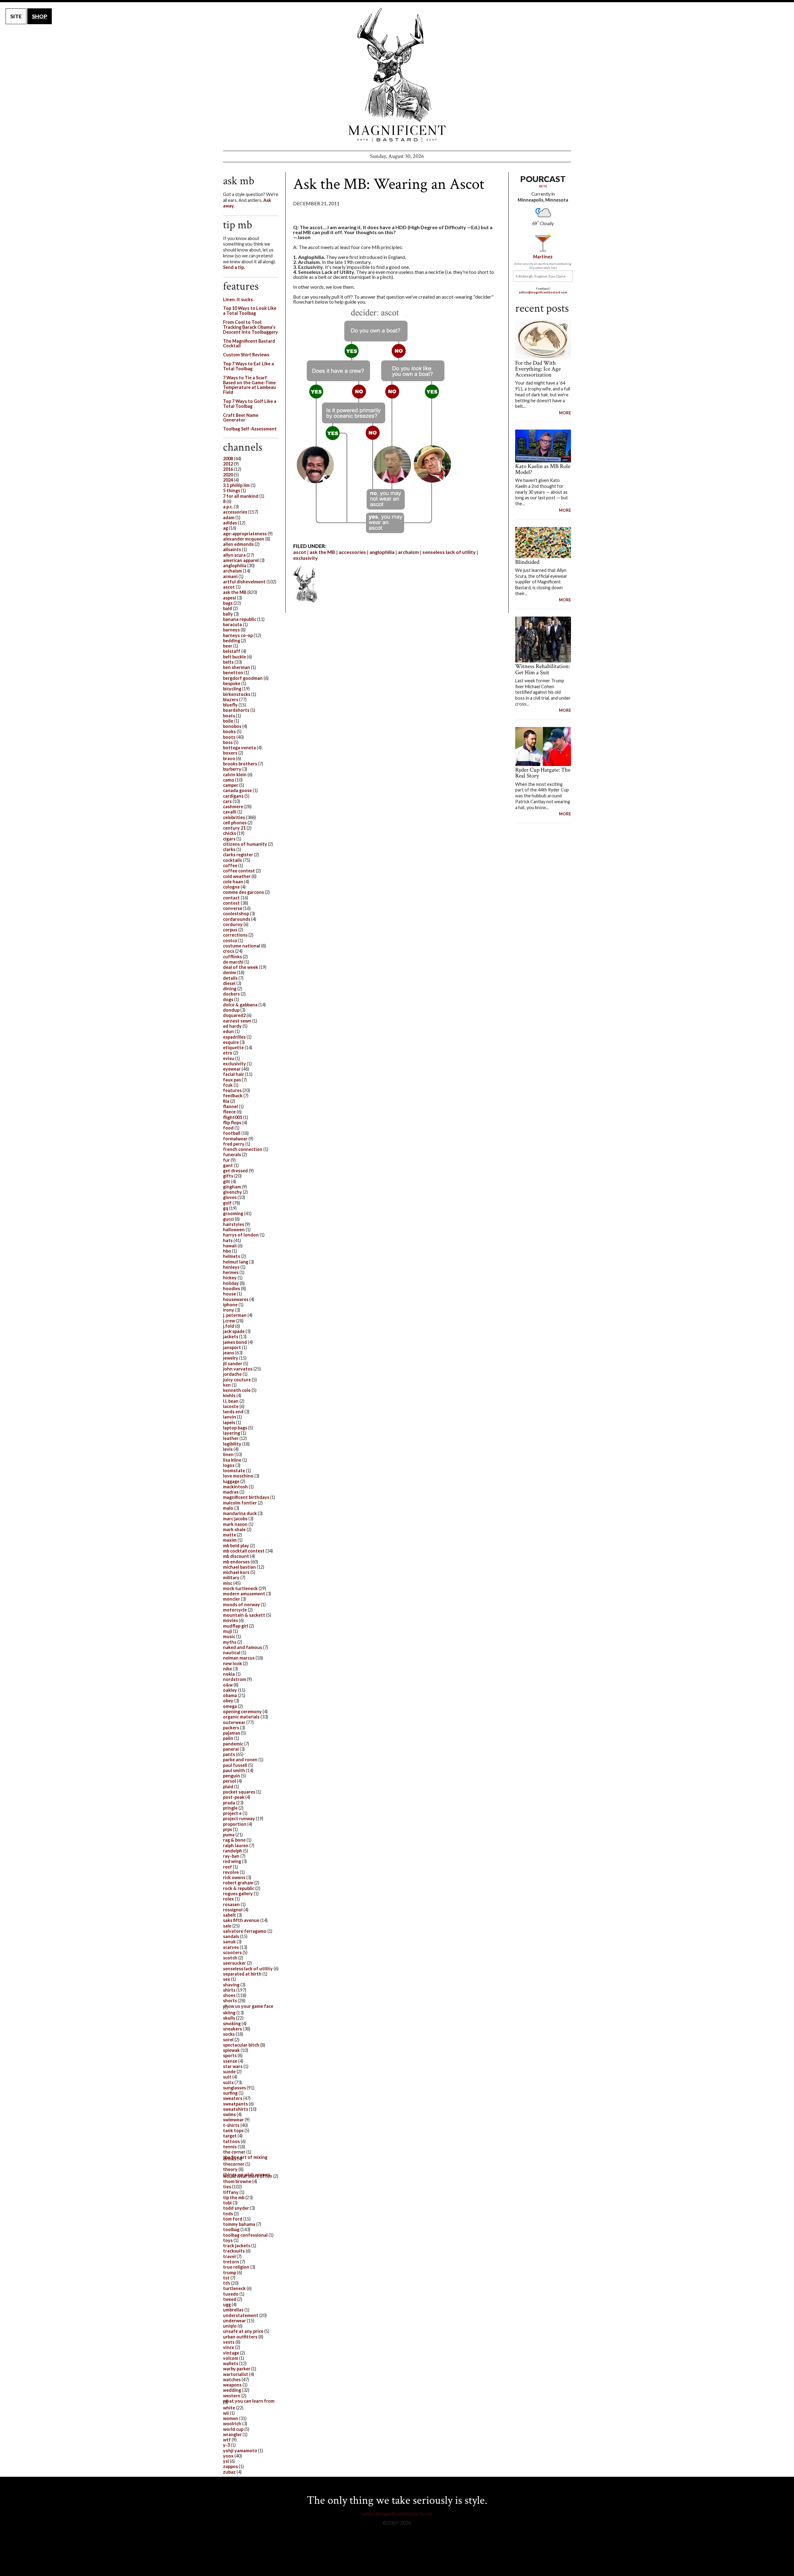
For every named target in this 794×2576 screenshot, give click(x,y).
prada (229, 1803)
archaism (408, 552)
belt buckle (234, 657)
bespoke (232, 683)
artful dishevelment (244, 582)
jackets (231, 1337)
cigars (229, 839)
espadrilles (234, 1037)
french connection (243, 1149)
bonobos (232, 726)
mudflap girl (236, 1626)
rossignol (233, 1910)
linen (228, 1454)
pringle (230, 1808)
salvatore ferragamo (245, 1931)
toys (228, 2240)
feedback (233, 1096)
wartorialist (236, 2374)
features (232, 1090)
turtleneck (234, 2288)
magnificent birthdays (246, 1497)
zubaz (229, 2472)
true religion (236, 2267)
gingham (232, 1187)
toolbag (231, 2229)
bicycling (232, 689)
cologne (231, 887)
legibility (232, 1444)
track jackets (237, 2246)
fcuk (228, 1085)
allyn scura (234, 555)
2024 (228, 480)
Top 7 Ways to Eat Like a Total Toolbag (248, 366)
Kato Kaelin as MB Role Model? (543, 469)
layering (232, 1433)
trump (230, 2273)
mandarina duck (240, 1513)
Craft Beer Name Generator (241, 418)
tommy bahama (239, 2224)
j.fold (229, 1326)
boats (229, 716)
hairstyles (234, 1224)
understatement (241, 2315)
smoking (232, 2023)
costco (230, 940)
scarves (231, 1947)
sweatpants (235, 2104)
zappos (230, 2466)
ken (227, 1385)
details (230, 978)
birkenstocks (237, 694)
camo (229, 780)
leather (231, 1438)
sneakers (232, 2029)
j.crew (229, 1321)
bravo (229, 758)
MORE (565, 413)
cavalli (230, 812)
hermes (231, 1272)
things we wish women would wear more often (248, 2175)
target (230, 2136)
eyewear (232, 1069)
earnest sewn (237, 1021)
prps (227, 1829)
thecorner (234, 2164)
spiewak (231, 2050)
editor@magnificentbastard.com (543, 292)
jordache (232, 1374)
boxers (230, 753)
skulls (229, 2018)
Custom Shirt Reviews (246, 355)
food (228, 1128)
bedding (232, 641)
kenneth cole (237, 1390)
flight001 (233, 1117)
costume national (242, 946)
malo (228, 1508)
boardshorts (236, 710)
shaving (231, 1985)
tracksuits (234, 2251)
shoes (229, 1995)
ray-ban (231, 1856)
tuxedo (231, 2294)
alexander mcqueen (244, 539)
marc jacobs (235, 1519)
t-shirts (231, 2125)
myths (230, 1642)
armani (230, 576)
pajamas (232, 1733)
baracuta (232, 624)
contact (231, 898)
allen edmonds (238, 544)
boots (229, 737)
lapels (229, 1422)
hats (228, 1240)
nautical (232, 1653)
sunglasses (234, 2088)
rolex (228, 1899)
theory (230, 2169)
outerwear (234, 1722)
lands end (233, 1412)
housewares (236, 1299)
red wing (232, 1861)
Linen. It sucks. (238, 299)
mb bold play (236, 1546)
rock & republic (239, 1888)
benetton (233, 673)
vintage (231, 2353)
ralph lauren (236, 1845)
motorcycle (235, 1610)
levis (228, 1449)
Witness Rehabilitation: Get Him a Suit (542, 669)
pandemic (233, 1744)
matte (230, 1535)
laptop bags (235, 1428)
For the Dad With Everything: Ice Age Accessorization (538, 369)
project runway (239, 1818)
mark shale (234, 1529)
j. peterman (235, 1315)
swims (229, 2114)
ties (227, 2187)
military (231, 1578)
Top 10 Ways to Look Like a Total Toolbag (250, 311)
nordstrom (234, 1679)
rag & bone (234, 1840)
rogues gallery (238, 1894)
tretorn (231, 2262)
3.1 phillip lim (236, 485)
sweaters (233, 2098)
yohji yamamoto (240, 2451)
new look (232, 1663)
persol (230, 1781)
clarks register (238, 855)
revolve (231, 1872)
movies (230, 1620)
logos (229, 1465)
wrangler (232, 2434)
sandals (231, 1936)
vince (229, 2347)
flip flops (232, 1123)
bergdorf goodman (243, 678)
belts (228, 662)
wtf (227, 2440)
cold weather (237, 876)
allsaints (232, 549)
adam (229, 517)
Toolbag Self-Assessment (250, 429)
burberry (232, 769)
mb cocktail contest (244, 1551)
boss (228, 742)
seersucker (234, 1963)
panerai (231, 1749)
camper (231, 785)
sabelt (230, 1915)
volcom (231, 2358)
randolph (233, 1851)
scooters (232, 1952)
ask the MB (322, 552)
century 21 (234, 828)
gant (228, 1165)
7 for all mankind (241, 496)
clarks (229, 849)
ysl (226, 2461)
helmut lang (236, 1262)
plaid (228, 1787)
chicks (230, 833)
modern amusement (244, 1594)
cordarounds (237, 919)
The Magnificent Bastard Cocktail (249, 343)
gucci (228, 1219)
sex (227, 1979)
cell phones (235, 823)
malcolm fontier (240, 1503)
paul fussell (235, 1765)
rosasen (231, 1904)
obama (230, 1695)
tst (226, 2278)
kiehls (229, 1395)
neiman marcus (239, 1658)
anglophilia (382, 552)
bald (227, 608)
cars (227, 801)
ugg (227, 2304)
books (229, 731)
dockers (231, 994)
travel (229, 2256)
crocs (229, 951)
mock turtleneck (240, 1588)
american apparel (241, 560)
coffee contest (239, 871)
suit (227, 2077)
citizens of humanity (245, 844)
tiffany (231, 2192)
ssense (230, 2061)
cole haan (233, 882)
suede (229, 2072)
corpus (230, 930)
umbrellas (233, 2310)
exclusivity (306, 558)
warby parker (237, 2369)
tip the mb (234, 2197)
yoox (228, 2456)
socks (229, 2034)
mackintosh (235, 1487)
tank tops (233, 2130)
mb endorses (236, 1562)
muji (227, 1631)
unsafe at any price (243, 2331)
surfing (230, 2093)
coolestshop (236, 914)
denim (230, 972)
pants (229, 1754)
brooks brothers (240, 764)
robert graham (238, 1883)
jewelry (231, 1358)
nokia (229, 1674)
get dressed (235, 1171)
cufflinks (232, 957)
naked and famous (243, 1647)
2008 (228, 459)
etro (228, 1053)
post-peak (234, 1797)
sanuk (229, 1942)
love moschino (238, 1476)
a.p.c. (228, 507)
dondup (231, 1010)
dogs (228, 999)
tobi (227, 2203)
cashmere (233, 807)
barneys (231, 630)
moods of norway (241, 1604)
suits (228, 2082)
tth (227, 2283)
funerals (232, 1154)
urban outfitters (240, 2337)
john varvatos (238, 1369)
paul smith (234, 1770)
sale (227, 1926)
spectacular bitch (241, 2045)
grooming (233, 1213)
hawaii (230, 1246)
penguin (232, 1776)
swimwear (233, 2120)
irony (229, 1310)
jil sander (233, 1364)
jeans (229, 1353)
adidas (230, 523)
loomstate (234, 1471)
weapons (232, 2385)
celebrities (234, 817)
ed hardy (232, 1026)
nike (227, 1669)
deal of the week (241, 967)
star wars (233, 2066)
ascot (300, 552)
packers (231, 1728)
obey (228, 1701)
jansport (232, 1347)
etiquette (233, 1047)
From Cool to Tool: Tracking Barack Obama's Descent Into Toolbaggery (250, 327)
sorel (228, 2040)
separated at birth (242, 1974)
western (232, 2396)
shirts (229, 1990)
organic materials (241, 1717)
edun (228, 1031)
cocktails (232, 860)
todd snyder (236, 2208)
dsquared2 (234, 1015)
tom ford (233, 2219)
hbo (227, 1251)
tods (228, 2214)
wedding (232, 2390)
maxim (230, 1540)
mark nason (235, 1524)
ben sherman (236, 667)
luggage (231, 1481)
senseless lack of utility (449, 552)
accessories (352, 552)
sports (230, 2055)
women (231, 2418)
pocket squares (239, 1792)
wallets (231, 2363)
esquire (231, 1042)
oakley (230, 1690)
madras (231, 1492)
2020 (228, 475)
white (229, 2408)
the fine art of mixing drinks (245, 2158)
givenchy (232, 1192)
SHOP (40, 16)
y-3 (226, 2445)
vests (229, 2342)
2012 (228, 464)
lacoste (231, 1406)
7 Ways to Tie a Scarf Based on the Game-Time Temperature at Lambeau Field (250, 385)
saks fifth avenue (241, 1920)
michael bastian (239, 1567)
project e (232, 1813)
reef (227, 1867)
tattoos (231, 2141)
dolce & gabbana (240, 1005)
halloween (234, 1230)
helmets (232, 1256)
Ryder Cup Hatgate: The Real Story (543, 773)
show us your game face (248, 2006)
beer (228, 646)
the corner (234, 2152)
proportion (235, 1824)
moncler (232, 1599)
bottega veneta (239, 748)
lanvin (230, 1417)
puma (229, 1835)
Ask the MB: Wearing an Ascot (389, 184)
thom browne (237, 2181)
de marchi (233, 962)
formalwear (235, 1139)
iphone (230, 1305)
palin (228, 1738)
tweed (230, 2299)
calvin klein (235, 775)
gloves (230, 1197)
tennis (230, 2147)
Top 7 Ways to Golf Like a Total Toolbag (250, 404)
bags (228, 603)
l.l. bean (231, 1401)
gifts (228, 1176)
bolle (228, 721)
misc (228, 1583)
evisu (229, 1058)
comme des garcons (243, 892)
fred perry (234, 1144)
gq (226, 1208)
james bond (235, 1342)
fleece (229, 1112)
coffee (230, 865)
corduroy (233, 924)
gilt (227, 1181)
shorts (230, 2001)
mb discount (236, 1556)
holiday (231, 1283)
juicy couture (237, 1380)
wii (226, 2413)
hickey (230, 1278)
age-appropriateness (245, 534)
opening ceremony (242, 1711)
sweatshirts (236, 2109)
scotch (230, 1958)
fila (226, 1101)
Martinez (543, 257)
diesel (229, 983)
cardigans (233, 796)
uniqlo (230, 2326)
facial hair (234, 1074)
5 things (232, 490)
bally (228, 614)
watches (232, 2380)
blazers (231, 700)
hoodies (232, 1288)
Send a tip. (234, 267)
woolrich (232, 2424)
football (232, 1133)
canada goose (237, 790)
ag (225, 528)
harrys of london (241, 1235)
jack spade (234, 1331)
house (230, 1294)
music (229, 1636)
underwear (234, 2321)
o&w (228, 1685)
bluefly (230, 705)
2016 (228, 469)
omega (230, 1706)
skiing (229, 2013)
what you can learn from (249, 2401)
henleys (231, 1267)
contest (231, 903)
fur (226, 1160)
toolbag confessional (245, 2235)
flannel (230, 1106)
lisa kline (232, 1460)
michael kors (236, 1572)
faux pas (232, 1080)
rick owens (234, 1877)
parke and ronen (240, 1760)
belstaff (232, 651)
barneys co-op (238, 635)
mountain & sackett (244, 1615)
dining (230, 989)
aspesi (230, 598)
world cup (233, 2429)
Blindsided (527, 562)
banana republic (240, 619)
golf (227, 1203)
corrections (235, 935)
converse (233, 908)
